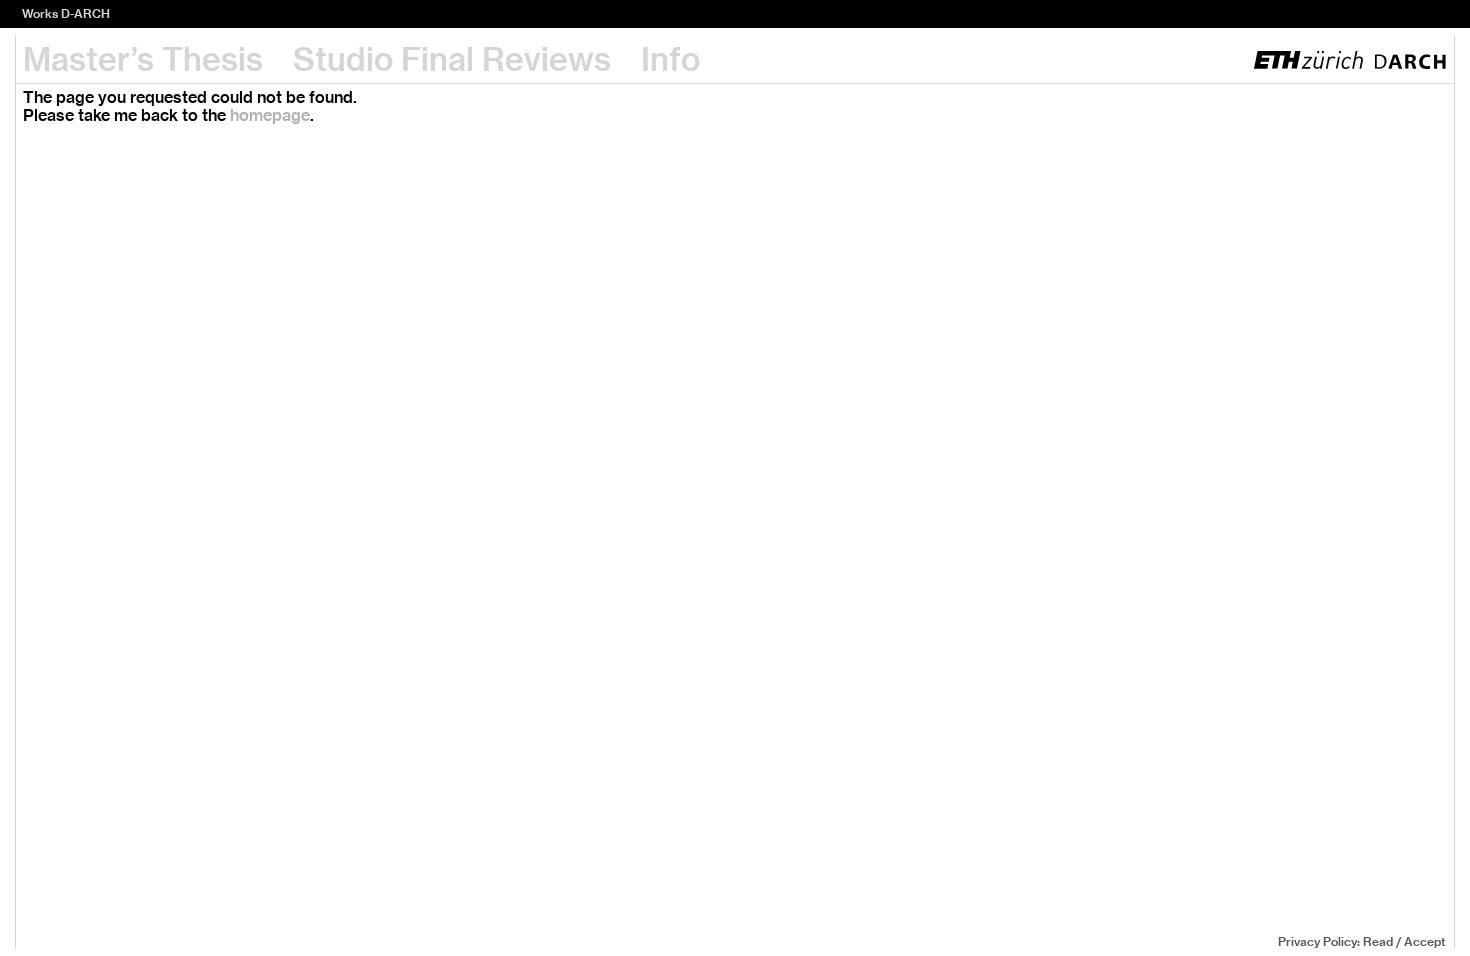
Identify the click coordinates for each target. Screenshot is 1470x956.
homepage (270, 115)
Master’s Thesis (143, 59)
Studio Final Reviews (452, 59)
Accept (1424, 942)
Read (1378, 941)
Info (670, 59)
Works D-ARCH (66, 13)
